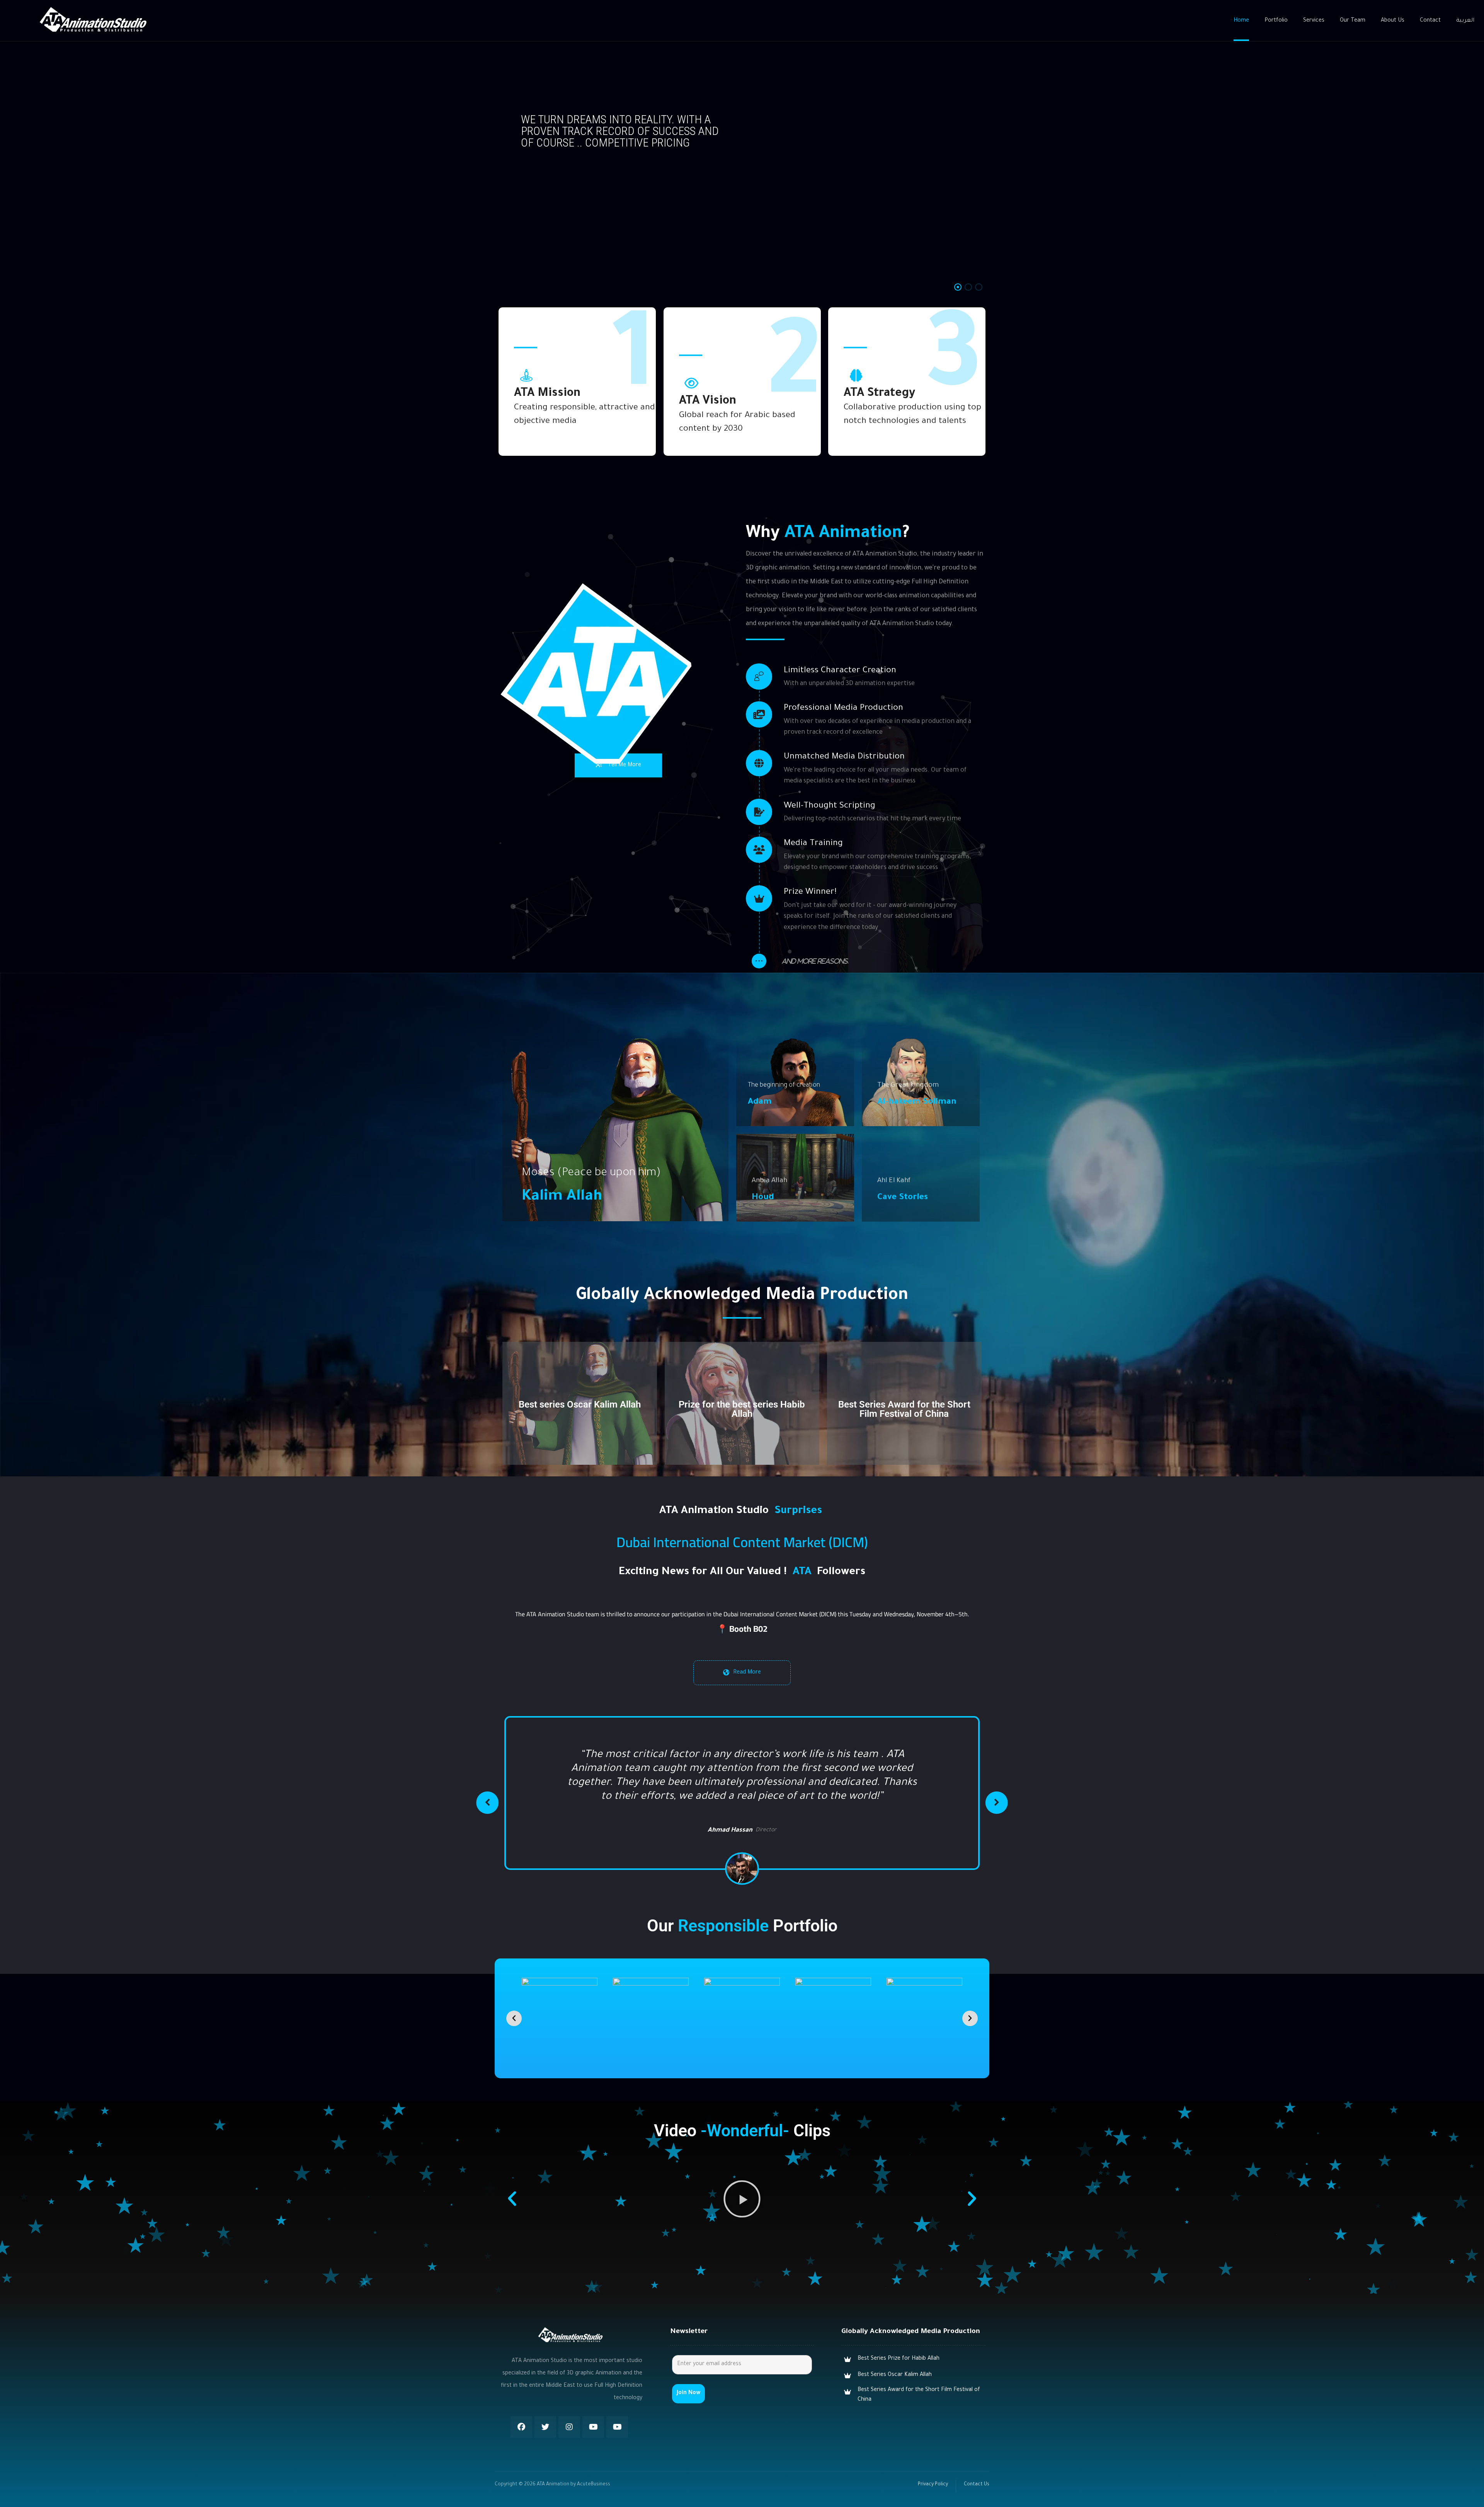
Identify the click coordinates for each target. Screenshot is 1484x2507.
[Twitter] (545, 2413)
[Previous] (487, 1796)
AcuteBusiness (594, 2471)
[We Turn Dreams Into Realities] (93, 20)
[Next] (997, 1796)
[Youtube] (593, 2413)
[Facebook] (521, 2413)
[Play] (742, 2185)
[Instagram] (569, 2413)
